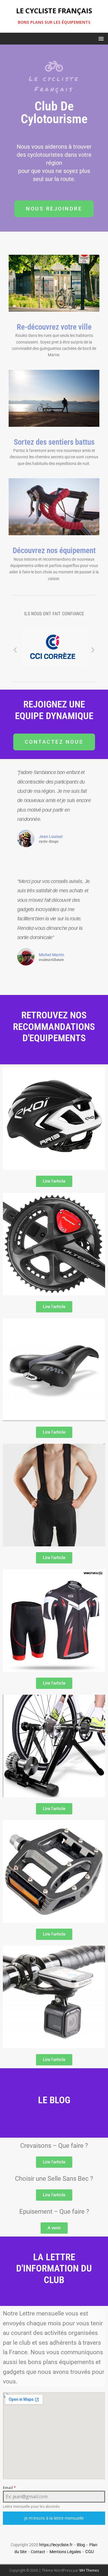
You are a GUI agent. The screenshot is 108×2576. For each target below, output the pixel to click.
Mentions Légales (65, 2552)
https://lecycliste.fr (56, 2545)
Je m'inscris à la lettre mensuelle (54, 2518)
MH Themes (89, 2570)
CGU (90, 2552)
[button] (100, 38)
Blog (81, 2545)
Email (9, 2488)
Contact (38, 2552)
